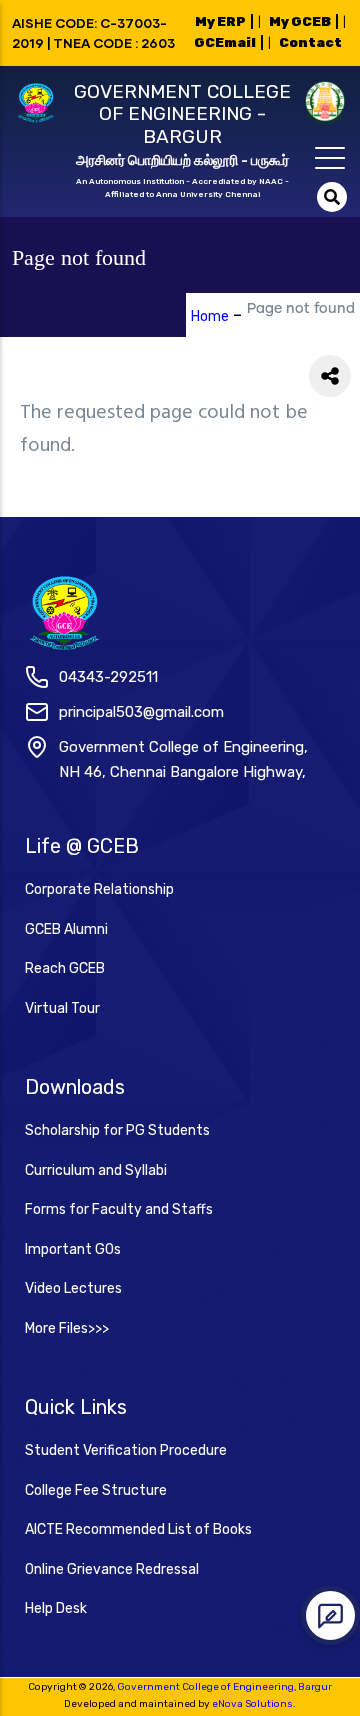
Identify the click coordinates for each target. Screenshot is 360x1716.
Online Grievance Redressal (112, 1569)
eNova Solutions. (254, 1704)
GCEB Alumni (66, 929)
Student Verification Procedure (126, 1450)
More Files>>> (67, 1328)
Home (210, 316)
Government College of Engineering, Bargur (224, 1687)
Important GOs (73, 1249)
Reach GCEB (65, 968)
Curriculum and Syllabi (96, 1170)
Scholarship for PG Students (117, 1130)
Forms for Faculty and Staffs (119, 1209)
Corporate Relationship (99, 889)
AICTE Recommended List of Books (138, 1529)
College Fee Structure (96, 1490)
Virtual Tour (62, 1008)
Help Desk (56, 1608)
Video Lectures (73, 1288)
